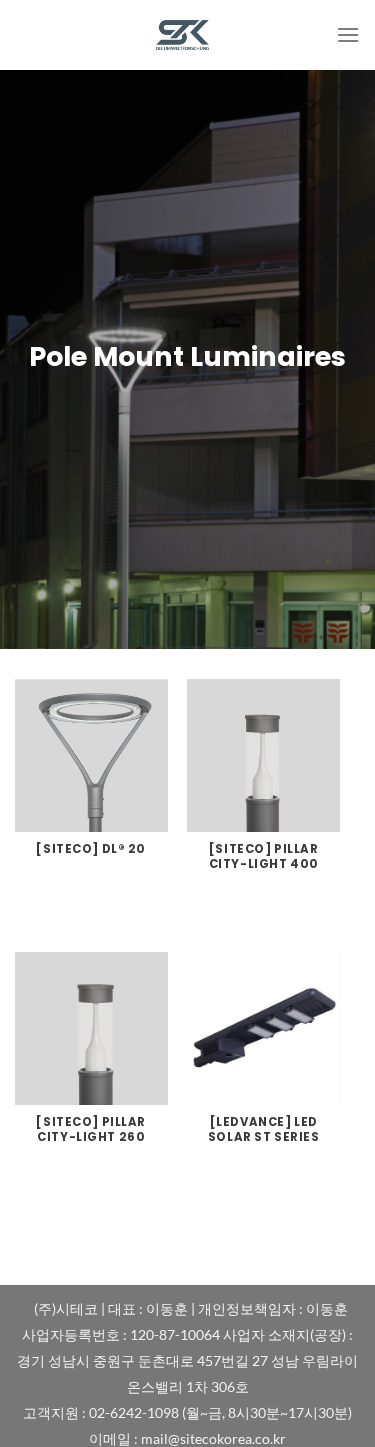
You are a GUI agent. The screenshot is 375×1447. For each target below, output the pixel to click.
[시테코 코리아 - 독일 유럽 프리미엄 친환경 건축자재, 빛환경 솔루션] (188, 35)
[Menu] (348, 34)
